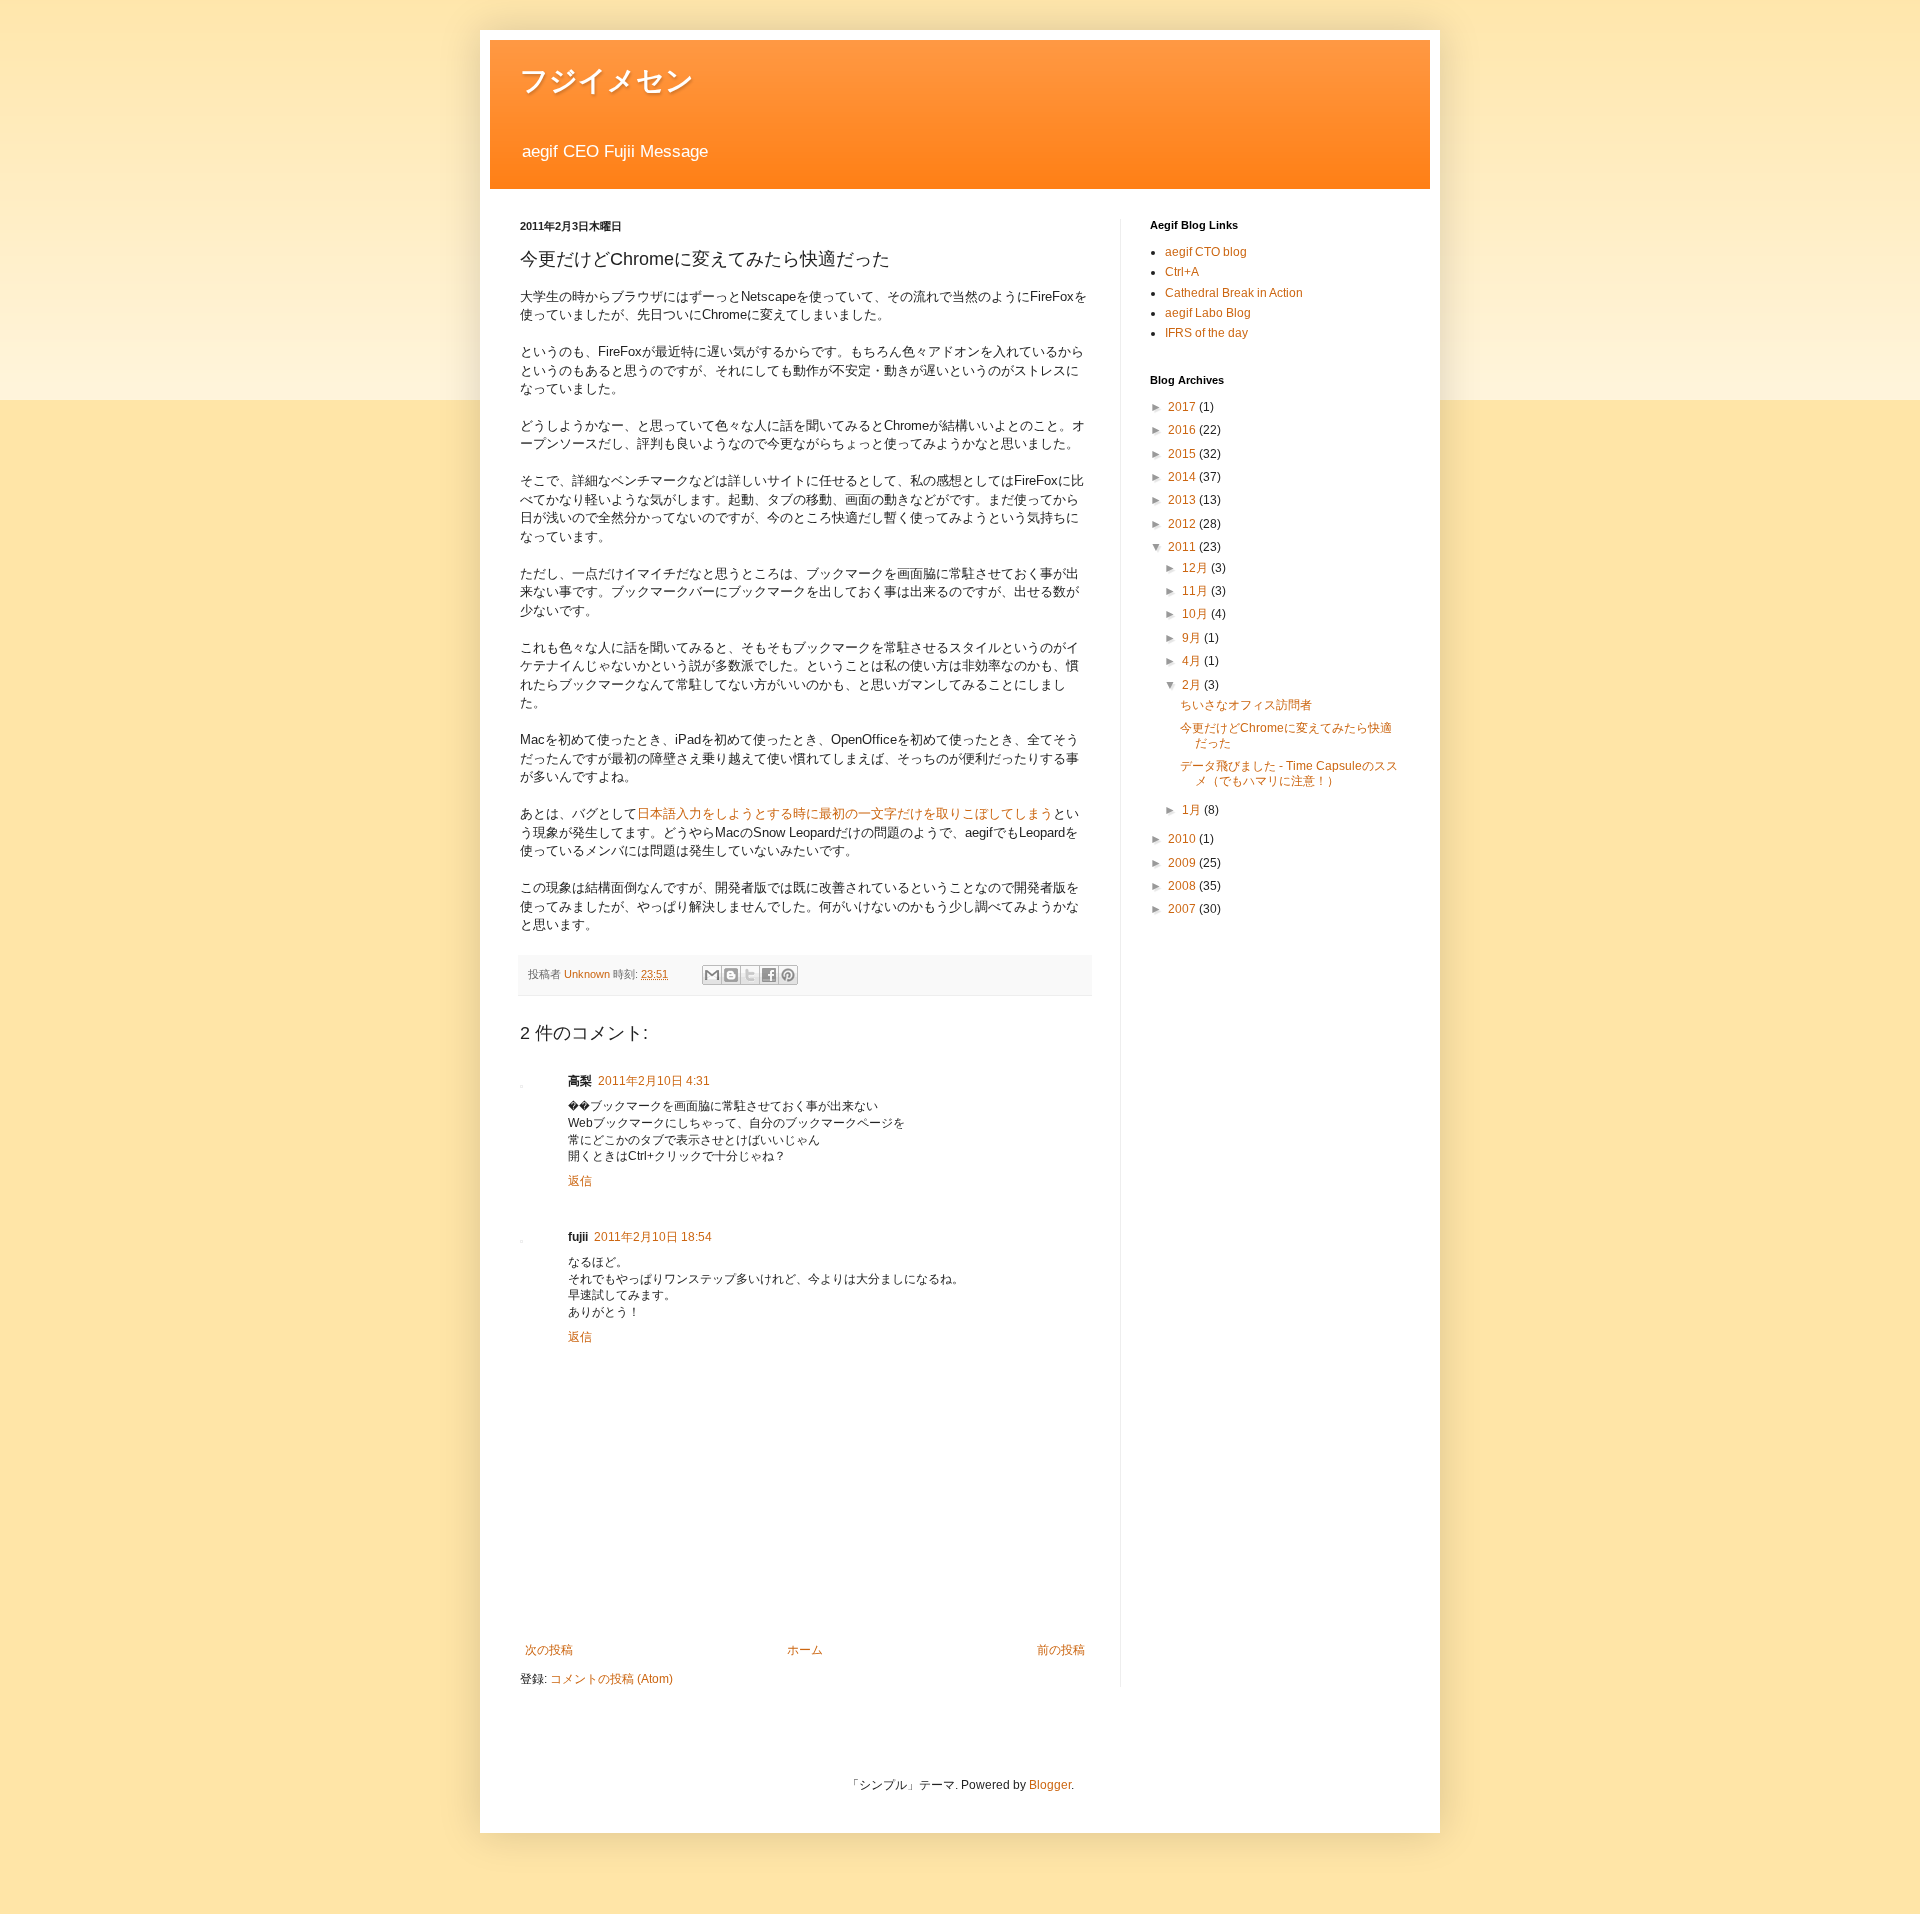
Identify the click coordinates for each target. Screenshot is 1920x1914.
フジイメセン (607, 80)
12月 (1196, 568)
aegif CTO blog (1206, 252)
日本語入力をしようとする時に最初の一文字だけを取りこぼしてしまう (845, 813)
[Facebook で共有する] (769, 975)
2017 (1183, 407)
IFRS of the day (1206, 333)
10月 (1196, 614)
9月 (1193, 638)
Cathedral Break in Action (1234, 293)
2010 (1183, 839)
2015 (1183, 454)
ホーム (805, 1650)
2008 (1183, 886)
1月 (1193, 810)
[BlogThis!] (731, 975)
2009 (1183, 863)
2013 (1183, 500)
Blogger (1050, 1785)
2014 (1183, 477)
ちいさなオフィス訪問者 (1246, 705)
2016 (1183, 430)
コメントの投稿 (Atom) (611, 1679)
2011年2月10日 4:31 (654, 1081)
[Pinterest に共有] (788, 975)
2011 (1183, 547)
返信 (580, 1181)
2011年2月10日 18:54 (653, 1237)
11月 (1196, 591)
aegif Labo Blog (1208, 313)
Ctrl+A (1182, 272)
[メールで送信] (712, 975)
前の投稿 (1061, 1650)
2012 (1183, 524)
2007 (1183, 909)
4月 (1193, 661)
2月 (1193, 685)
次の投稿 (549, 1650)
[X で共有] (750, 975)
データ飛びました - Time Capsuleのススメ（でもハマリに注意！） (1289, 773)
